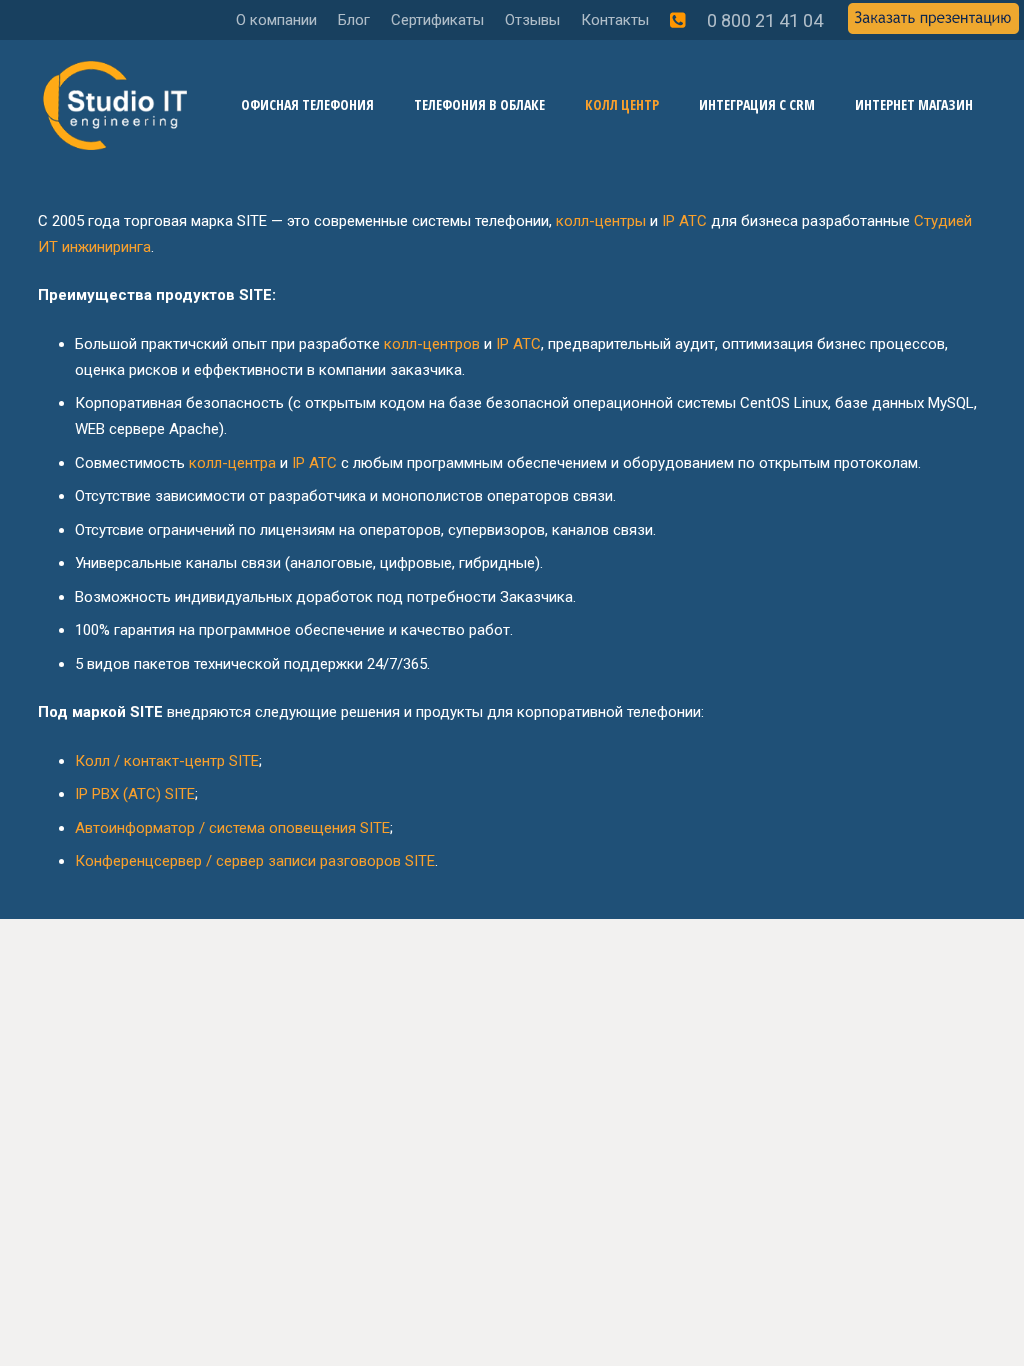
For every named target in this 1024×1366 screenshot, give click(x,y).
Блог (354, 20)
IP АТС (684, 221)
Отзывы (532, 20)
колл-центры (601, 221)
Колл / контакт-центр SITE (167, 761)
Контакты (615, 20)
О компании (276, 20)
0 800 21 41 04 (765, 20)
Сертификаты (437, 20)
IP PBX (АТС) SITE (135, 794)
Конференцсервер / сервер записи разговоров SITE (255, 861)
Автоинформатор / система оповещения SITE (232, 828)
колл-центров (432, 344)
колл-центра (232, 463)
